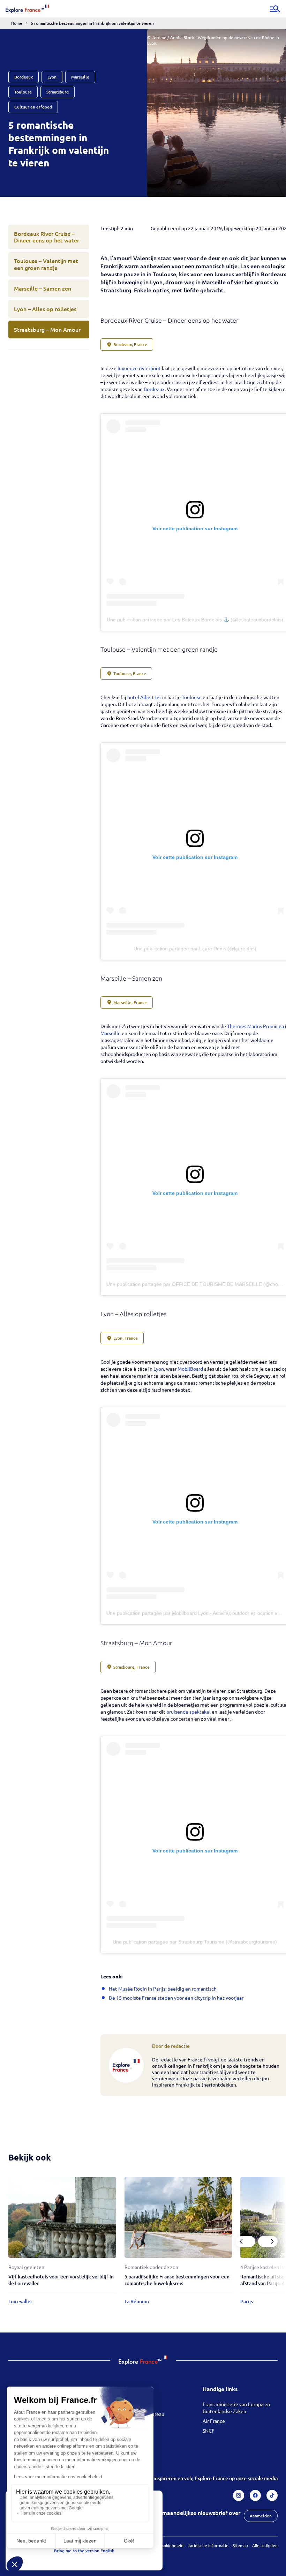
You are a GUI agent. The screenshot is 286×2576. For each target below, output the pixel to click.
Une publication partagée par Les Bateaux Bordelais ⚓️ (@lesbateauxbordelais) (195, 620)
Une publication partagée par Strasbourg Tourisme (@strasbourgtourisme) (195, 1942)
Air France (214, 2421)
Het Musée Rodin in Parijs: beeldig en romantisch (163, 1989)
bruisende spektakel (189, 1712)
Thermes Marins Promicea (255, 1026)
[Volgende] (268, 2241)
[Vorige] (246, 2241)
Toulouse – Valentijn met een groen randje (46, 264)
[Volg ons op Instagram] (239, 2495)
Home (17, 23)
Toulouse (192, 697)
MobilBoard (190, 1369)
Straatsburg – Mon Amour (47, 329)
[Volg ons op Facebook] (255, 2495)
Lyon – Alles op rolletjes (45, 309)
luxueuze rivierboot (139, 368)
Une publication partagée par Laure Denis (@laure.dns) (195, 949)
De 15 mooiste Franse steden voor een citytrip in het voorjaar (176, 1998)
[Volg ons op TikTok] (272, 2495)
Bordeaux (154, 389)
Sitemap (240, 2545)
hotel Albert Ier (144, 697)
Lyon (159, 1369)
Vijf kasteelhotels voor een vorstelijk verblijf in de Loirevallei (61, 2280)
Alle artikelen (265, 2545)
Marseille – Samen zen (43, 288)
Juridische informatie (208, 2545)
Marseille (111, 1033)
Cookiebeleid (171, 2545)
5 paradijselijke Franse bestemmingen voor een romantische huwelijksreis (177, 2280)
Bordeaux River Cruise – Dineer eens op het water (47, 237)
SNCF (209, 2431)
